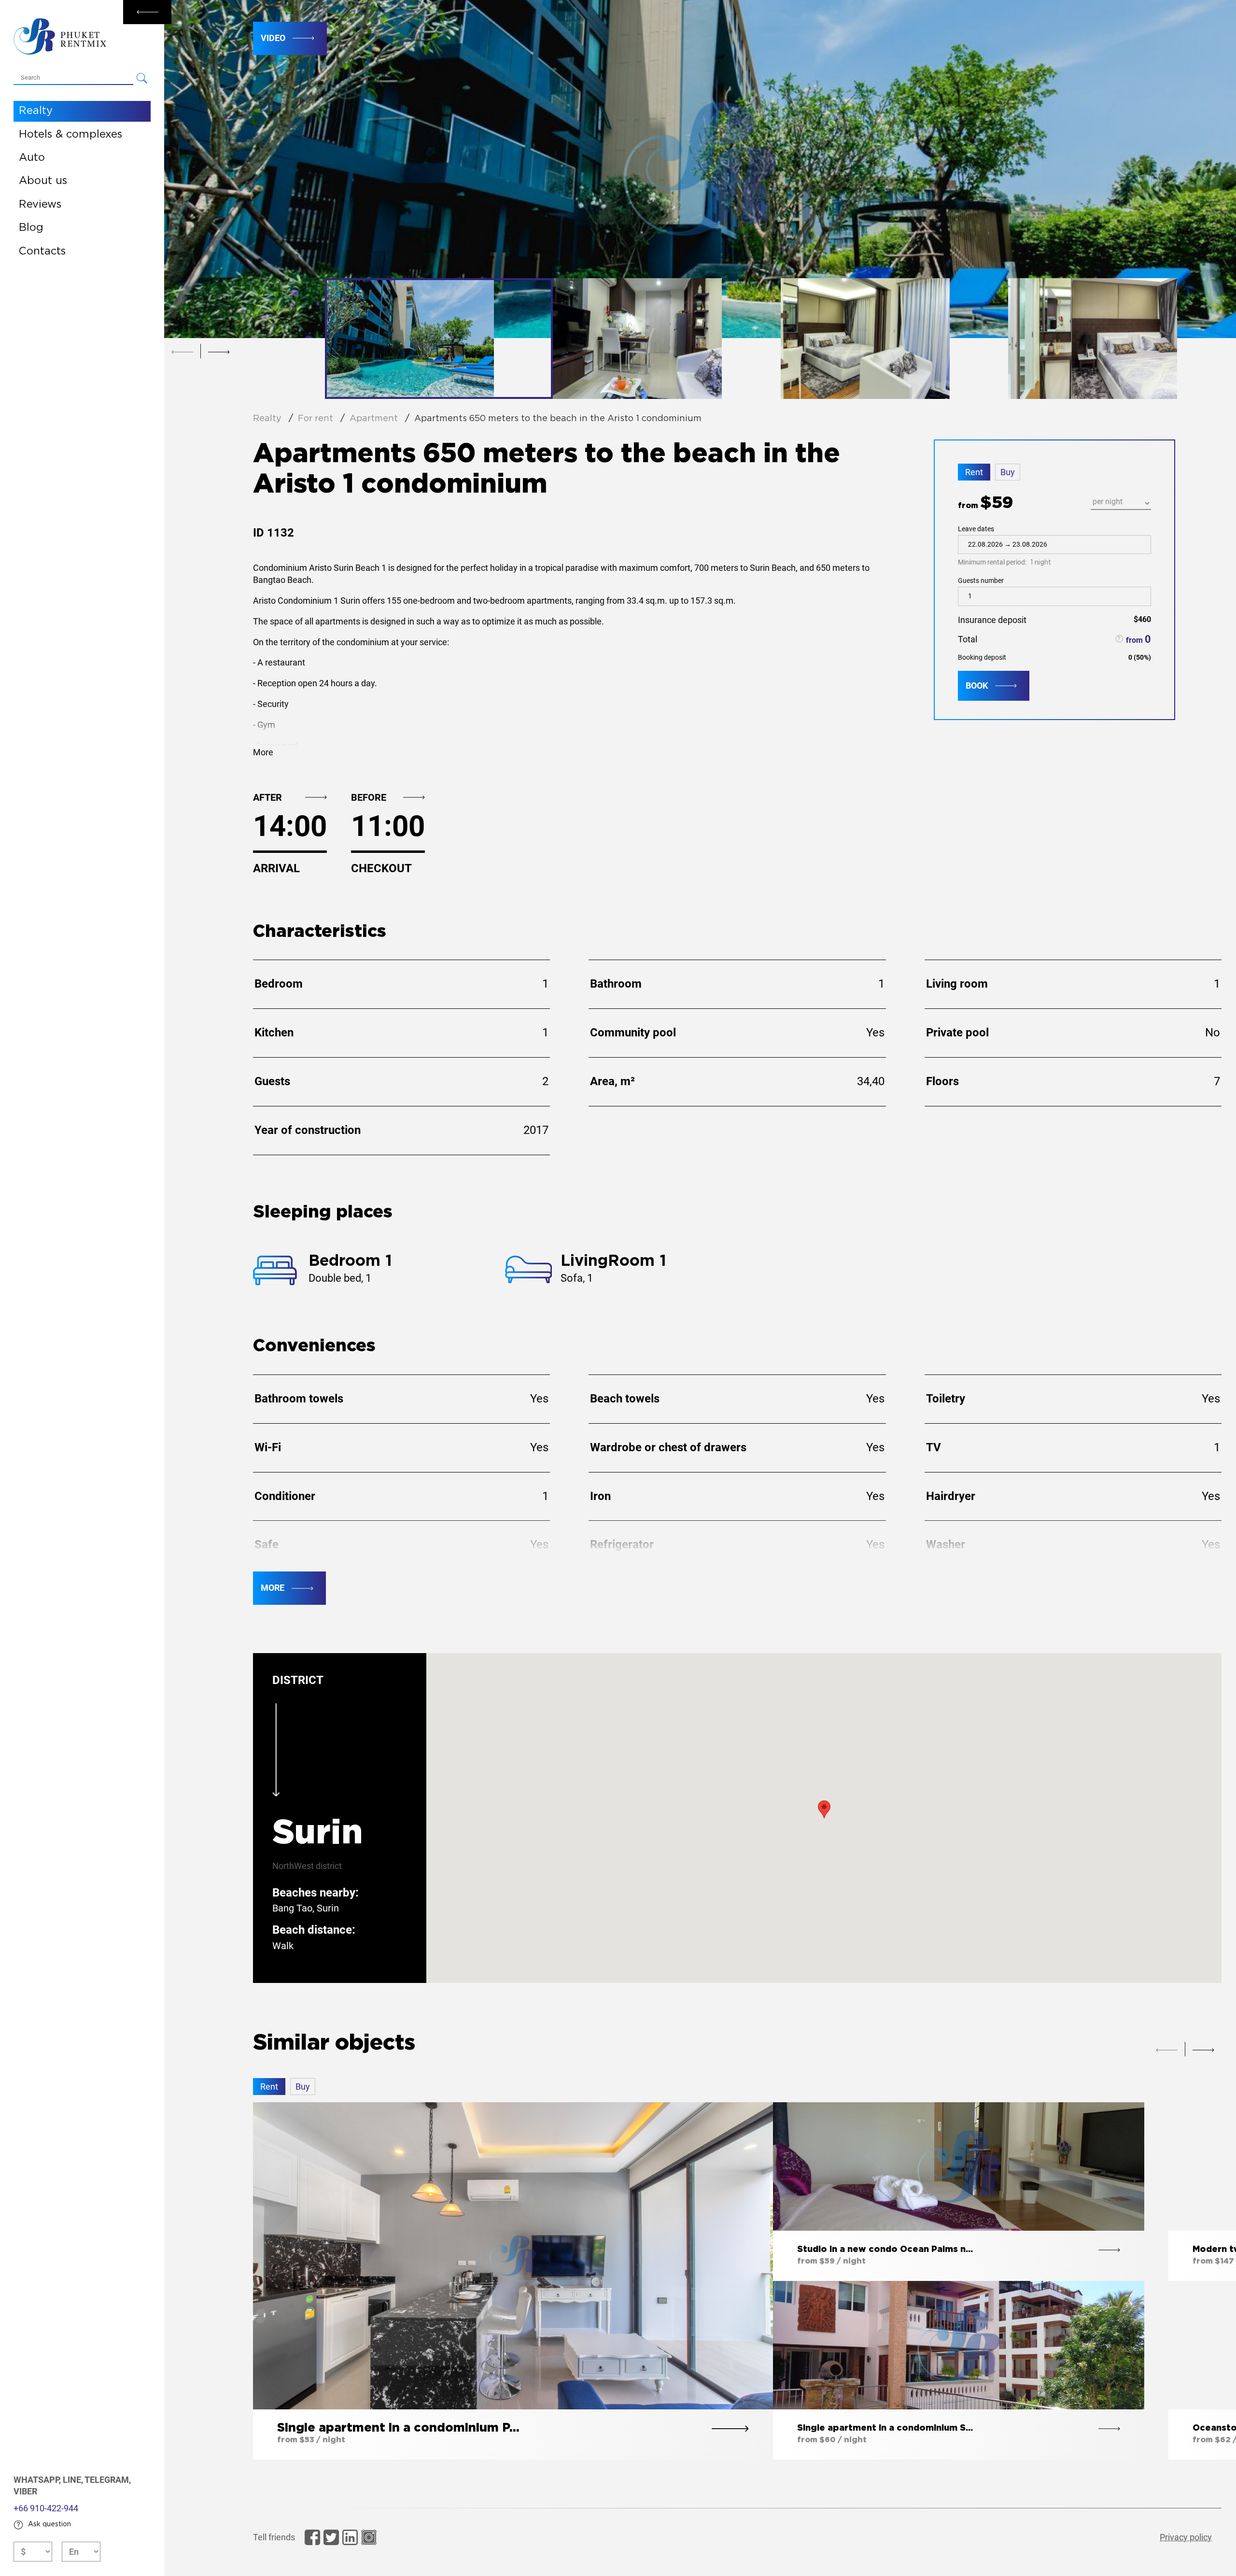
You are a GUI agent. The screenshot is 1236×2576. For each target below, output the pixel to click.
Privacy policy (1186, 2537)
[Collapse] (147, 12)
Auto (32, 158)
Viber (25, 2491)
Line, (74, 2480)
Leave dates (1004, 546)
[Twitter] (331, 2537)
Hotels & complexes (70, 135)
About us (43, 181)
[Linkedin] (350, 2537)
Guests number (981, 580)
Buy (1008, 472)
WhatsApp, (38, 2480)
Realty (36, 111)
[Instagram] (369, 2537)
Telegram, (108, 2480)
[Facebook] (312, 2537)
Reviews (40, 205)
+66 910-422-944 (46, 2508)
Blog (31, 228)
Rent (974, 472)
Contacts (42, 252)
